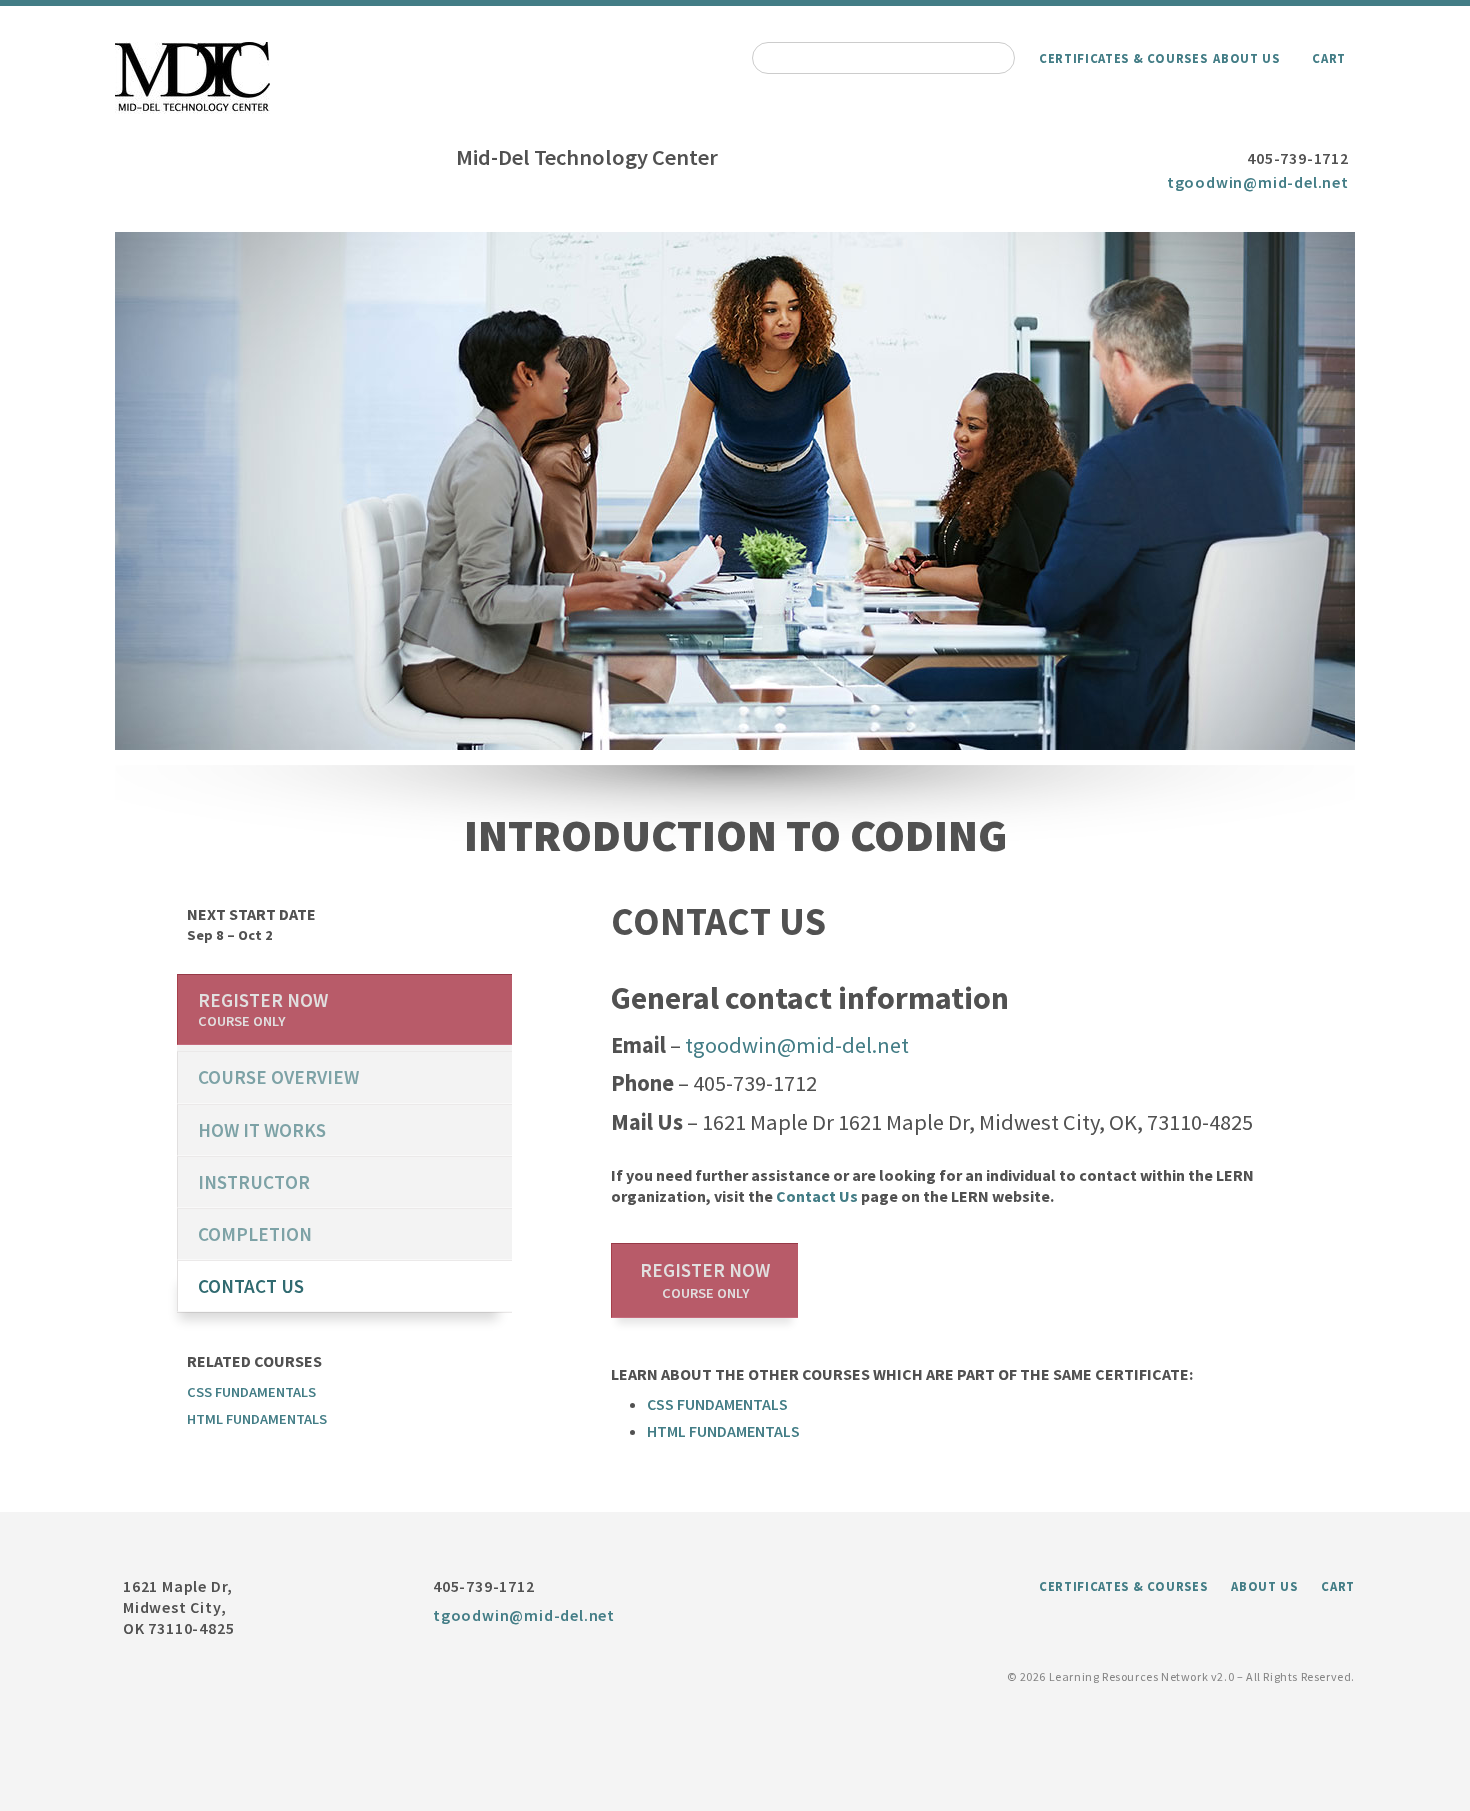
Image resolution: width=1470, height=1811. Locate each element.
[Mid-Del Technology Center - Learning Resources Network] (192, 112)
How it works (262, 1130)
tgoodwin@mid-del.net (1258, 182)
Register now (705, 1280)
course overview (278, 1077)
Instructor (254, 1182)
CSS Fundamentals (717, 1404)
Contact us (251, 1286)
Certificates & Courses (1123, 58)
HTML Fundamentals (723, 1431)
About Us (1246, 58)
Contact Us (817, 1196)
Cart (1329, 58)
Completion (255, 1234)
